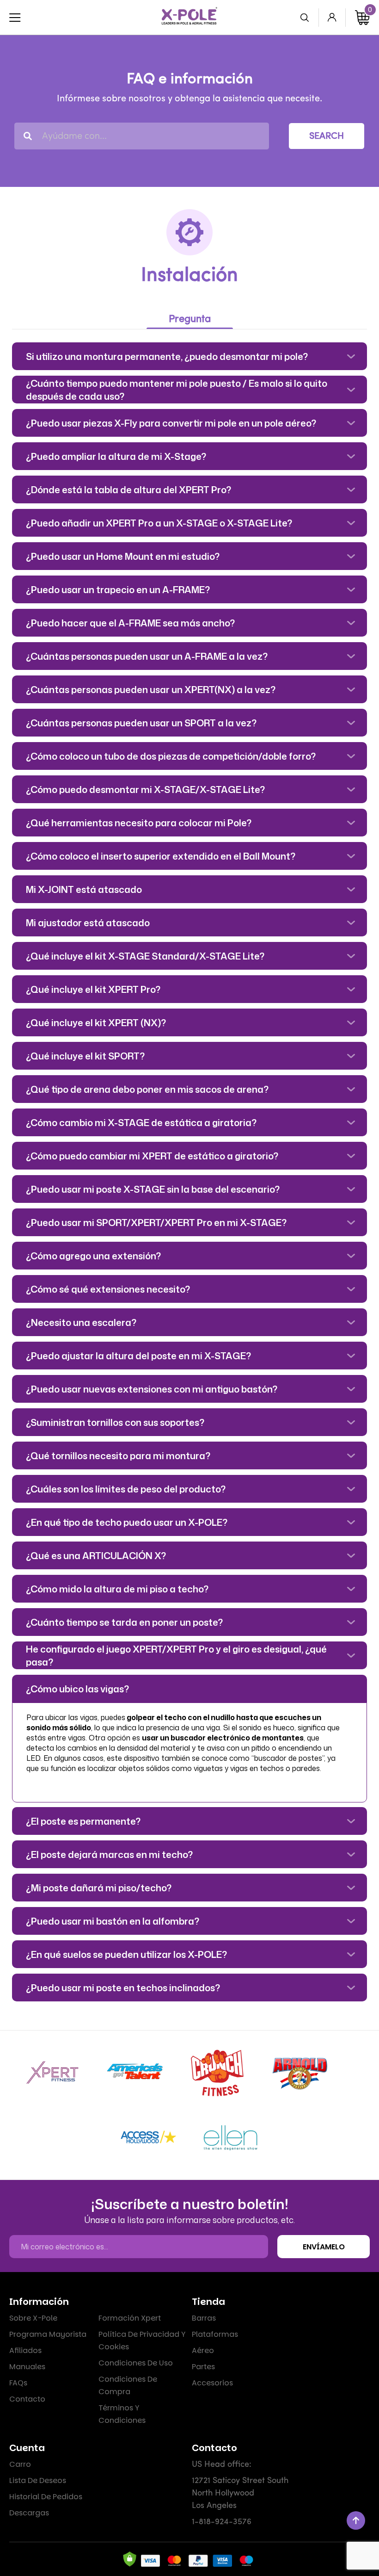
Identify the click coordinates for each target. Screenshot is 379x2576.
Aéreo (203, 2350)
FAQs (18, 2383)
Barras (204, 2318)
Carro (20, 2464)
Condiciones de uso (136, 2363)
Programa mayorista (48, 2334)
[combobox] (142, 136)
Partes (203, 2367)
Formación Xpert (130, 2318)
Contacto (27, 2399)
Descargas (29, 2513)
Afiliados (25, 2350)
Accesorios (212, 2383)
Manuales (27, 2367)
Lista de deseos (38, 2480)
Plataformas (215, 2334)
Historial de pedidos (46, 2497)
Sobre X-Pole (33, 2318)
